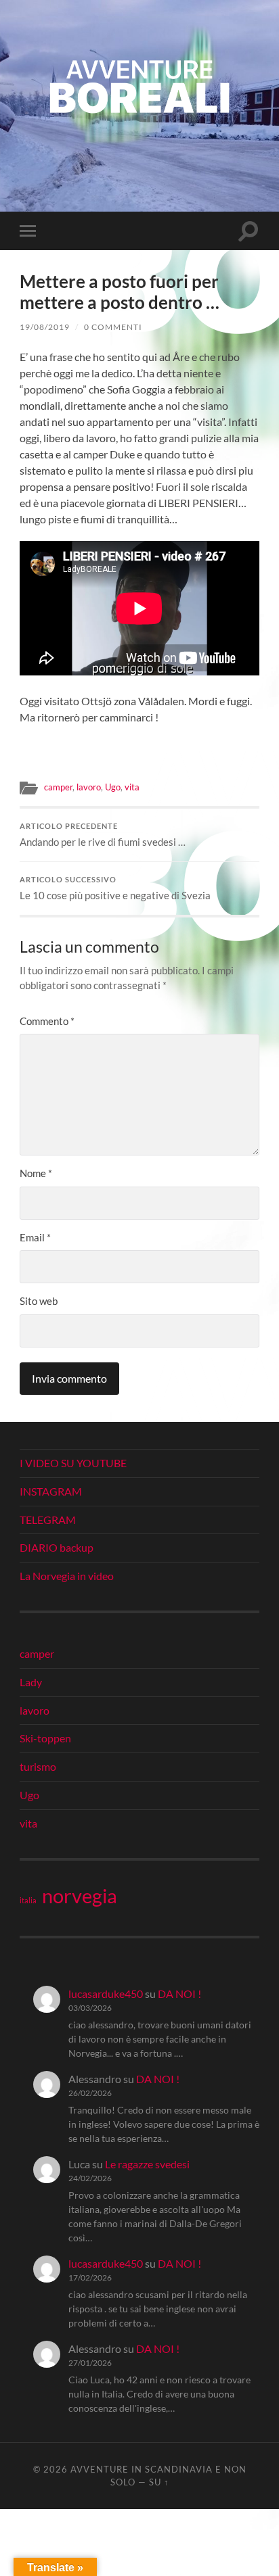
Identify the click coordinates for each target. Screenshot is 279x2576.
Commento (47, 1021)
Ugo (113, 787)
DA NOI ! (179, 1994)
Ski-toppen (45, 1738)
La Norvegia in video (67, 1576)
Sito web (39, 1301)
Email (35, 1237)
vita (132, 787)
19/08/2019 (45, 327)
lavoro (89, 787)
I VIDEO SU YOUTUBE (73, 1463)
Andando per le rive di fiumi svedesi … (103, 835)
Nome (36, 1173)
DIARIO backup (57, 1547)
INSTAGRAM (51, 1491)
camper (58, 787)
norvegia (80, 1896)
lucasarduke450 (106, 1994)
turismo (38, 1766)
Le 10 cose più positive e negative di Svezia (115, 888)
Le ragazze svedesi (147, 2164)
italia (28, 1900)
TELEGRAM (48, 1520)
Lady (31, 1682)
